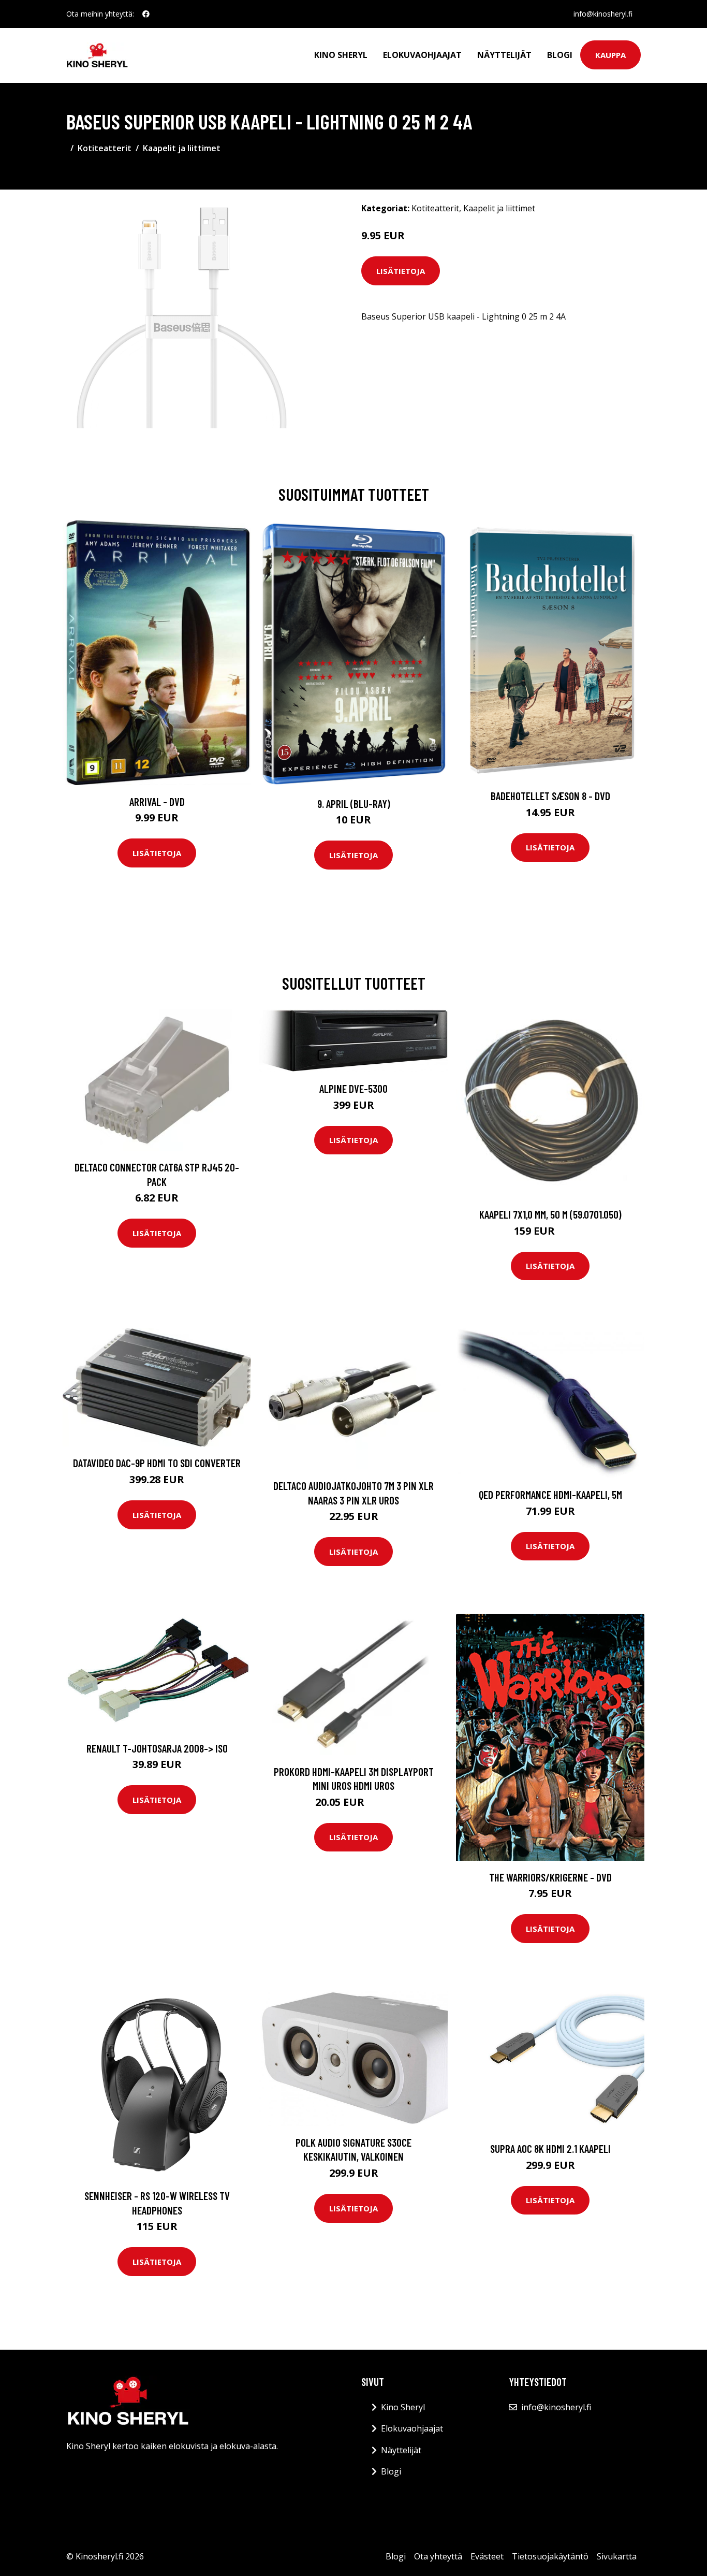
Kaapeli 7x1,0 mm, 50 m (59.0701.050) (550, 1214)
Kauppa (610, 55)
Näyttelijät (504, 55)
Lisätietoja (401, 271)
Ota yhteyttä (438, 2556)
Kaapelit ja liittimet (182, 148)
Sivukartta (617, 2556)
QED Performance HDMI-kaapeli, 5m (550, 1494)
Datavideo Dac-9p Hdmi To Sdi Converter (157, 1463)
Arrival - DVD (157, 801)
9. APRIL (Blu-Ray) (354, 804)
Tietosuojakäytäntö (550, 2556)
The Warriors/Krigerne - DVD (550, 1877)
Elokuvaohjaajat (422, 55)
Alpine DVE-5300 (353, 1088)
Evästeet (487, 2556)
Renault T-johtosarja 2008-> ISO (157, 1748)
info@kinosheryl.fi (603, 14)
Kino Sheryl (341, 55)
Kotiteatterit (105, 148)
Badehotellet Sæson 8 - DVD (550, 796)
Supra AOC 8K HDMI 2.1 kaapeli (550, 2148)
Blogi (560, 55)
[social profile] (146, 14)
